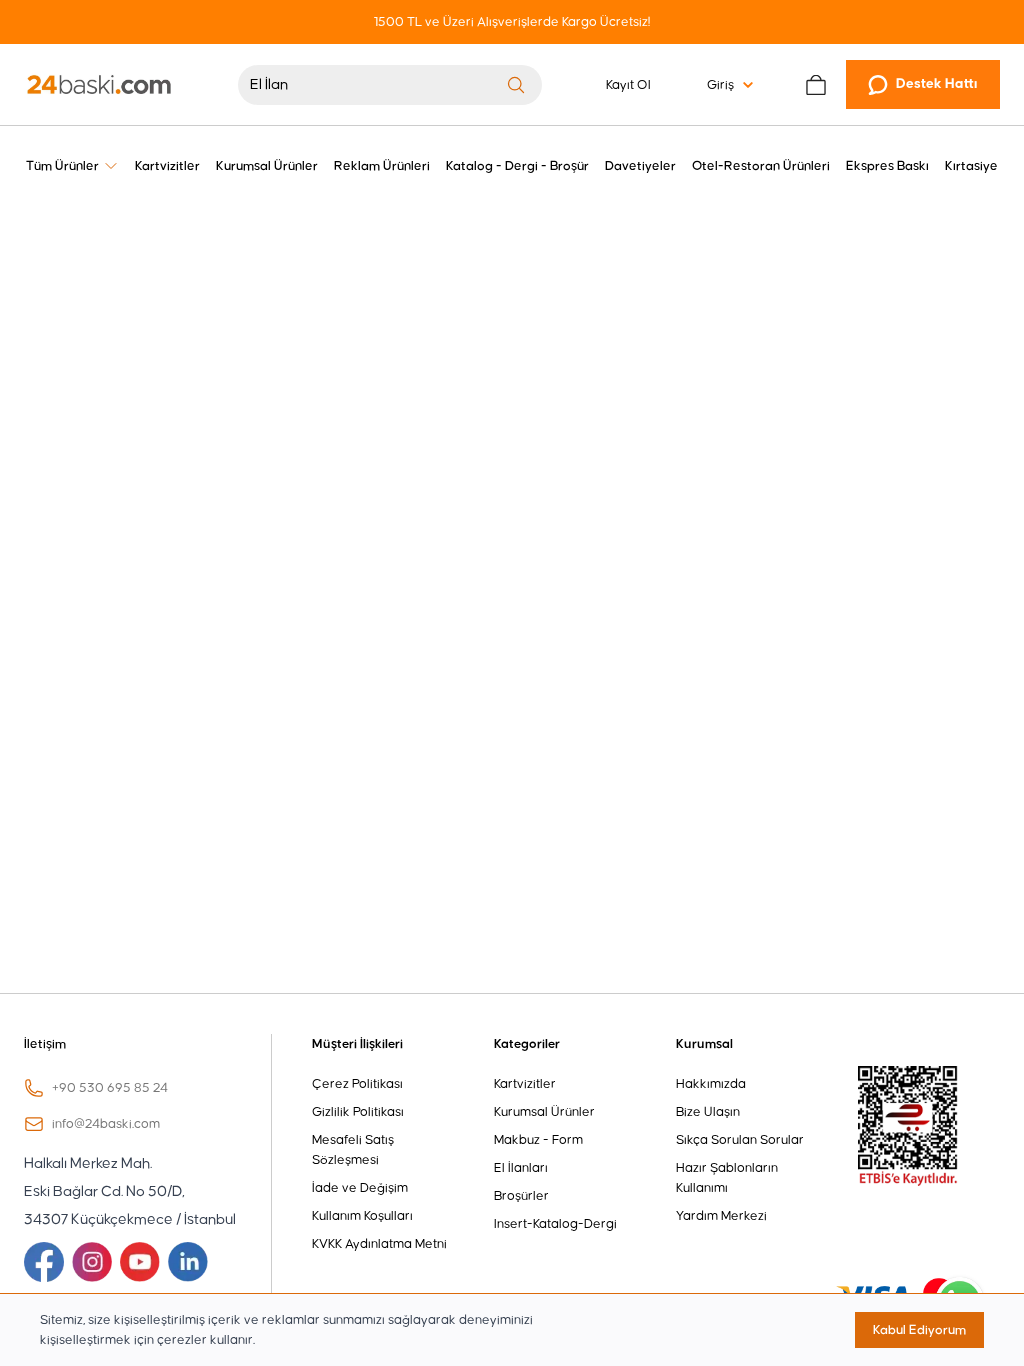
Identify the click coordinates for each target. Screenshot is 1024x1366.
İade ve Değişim (360, 1188)
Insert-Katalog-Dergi (555, 1224)
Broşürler (521, 1196)
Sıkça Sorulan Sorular (740, 1140)
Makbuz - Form (538, 1140)
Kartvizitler (525, 1084)
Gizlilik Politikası (358, 1112)
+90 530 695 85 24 (110, 1088)
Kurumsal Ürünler (544, 1112)
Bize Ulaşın (708, 1112)
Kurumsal (704, 1044)
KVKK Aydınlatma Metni (379, 1244)
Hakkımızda (711, 1084)
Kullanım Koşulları (362, 1216)
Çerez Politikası (357, 1084)
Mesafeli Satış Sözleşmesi (353, 1150)
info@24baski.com (106, 1124)
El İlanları (521, 1168)
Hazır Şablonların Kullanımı (727, 1178)
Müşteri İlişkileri (357, 1044)
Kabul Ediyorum (919, 1330)
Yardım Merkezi (721, 1216)
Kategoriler (527, 1044)
